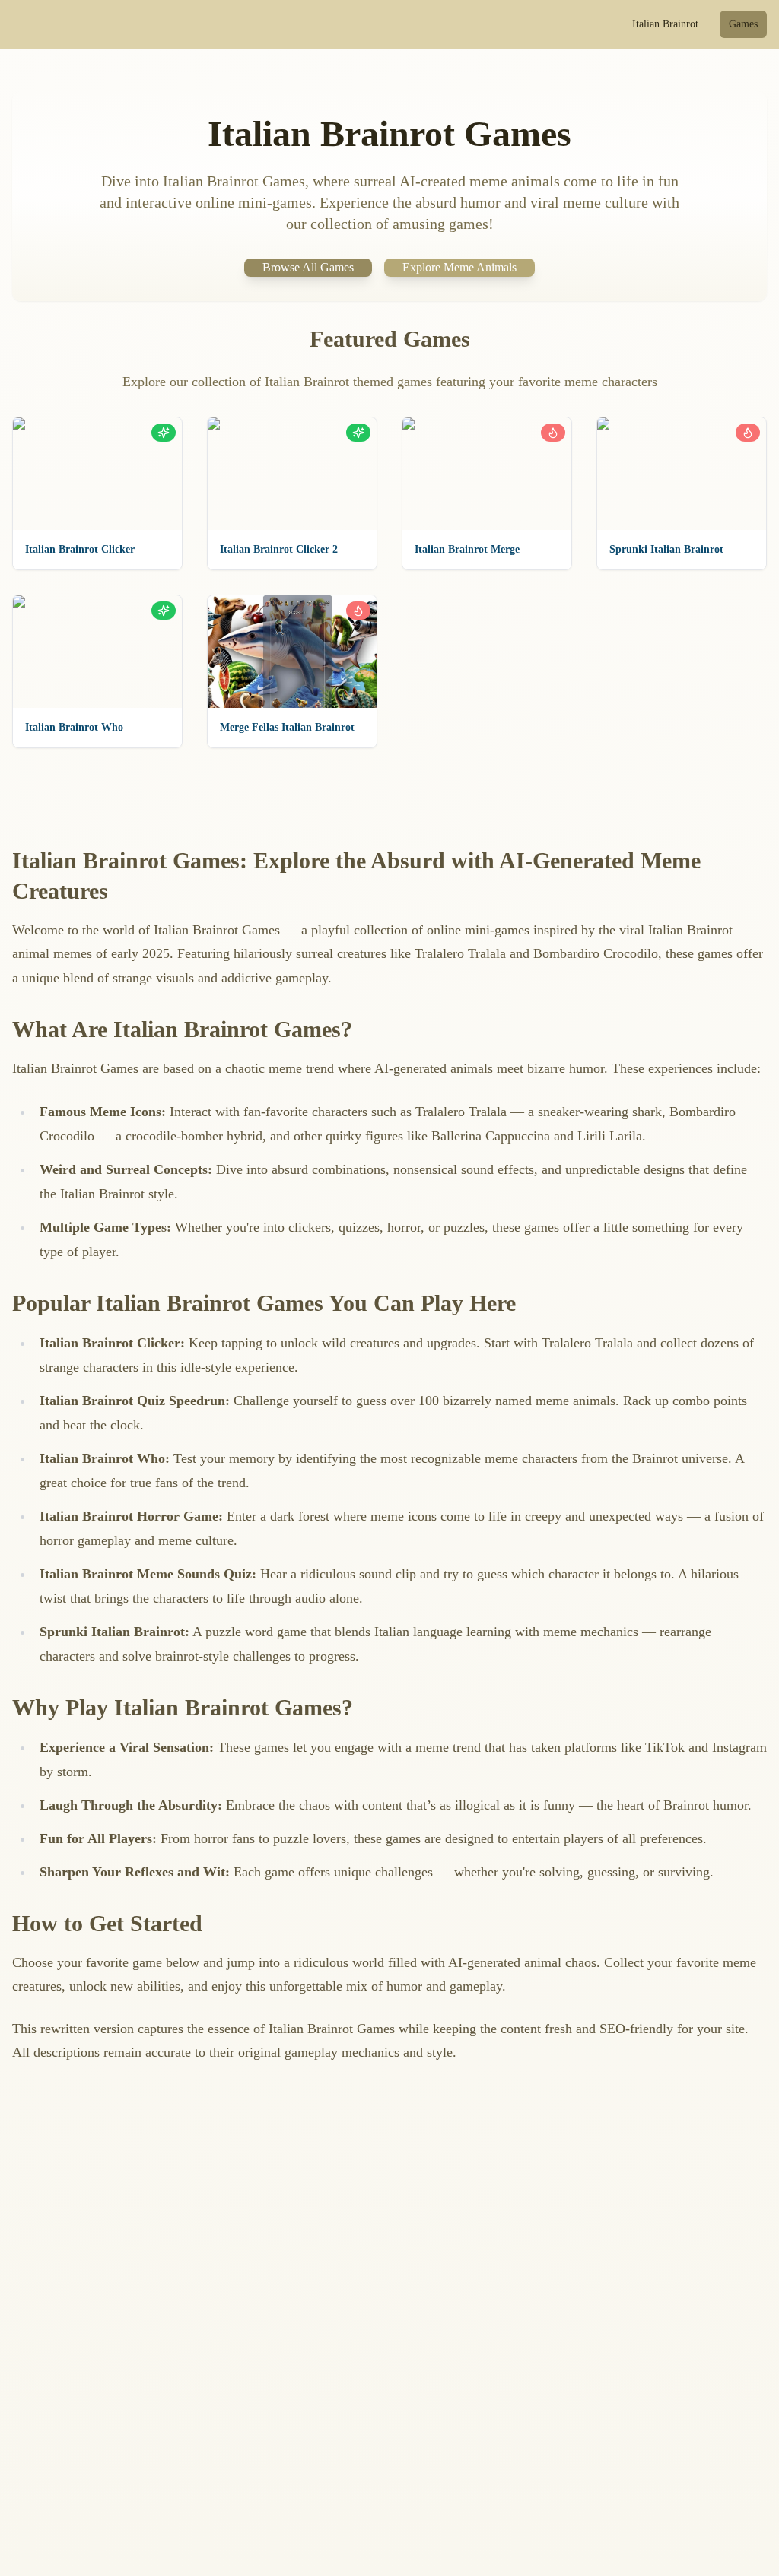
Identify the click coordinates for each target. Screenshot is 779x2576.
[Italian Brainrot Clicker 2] (292, 474)
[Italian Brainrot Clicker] (97, 474)
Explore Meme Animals (459, 267)
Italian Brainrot (665, 24)
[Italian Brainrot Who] (97, 652)
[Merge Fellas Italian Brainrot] (292, 652)
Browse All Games (308, 267)
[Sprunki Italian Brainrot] (682, 474)
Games (743, 24)
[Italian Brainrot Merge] (487, 474)
